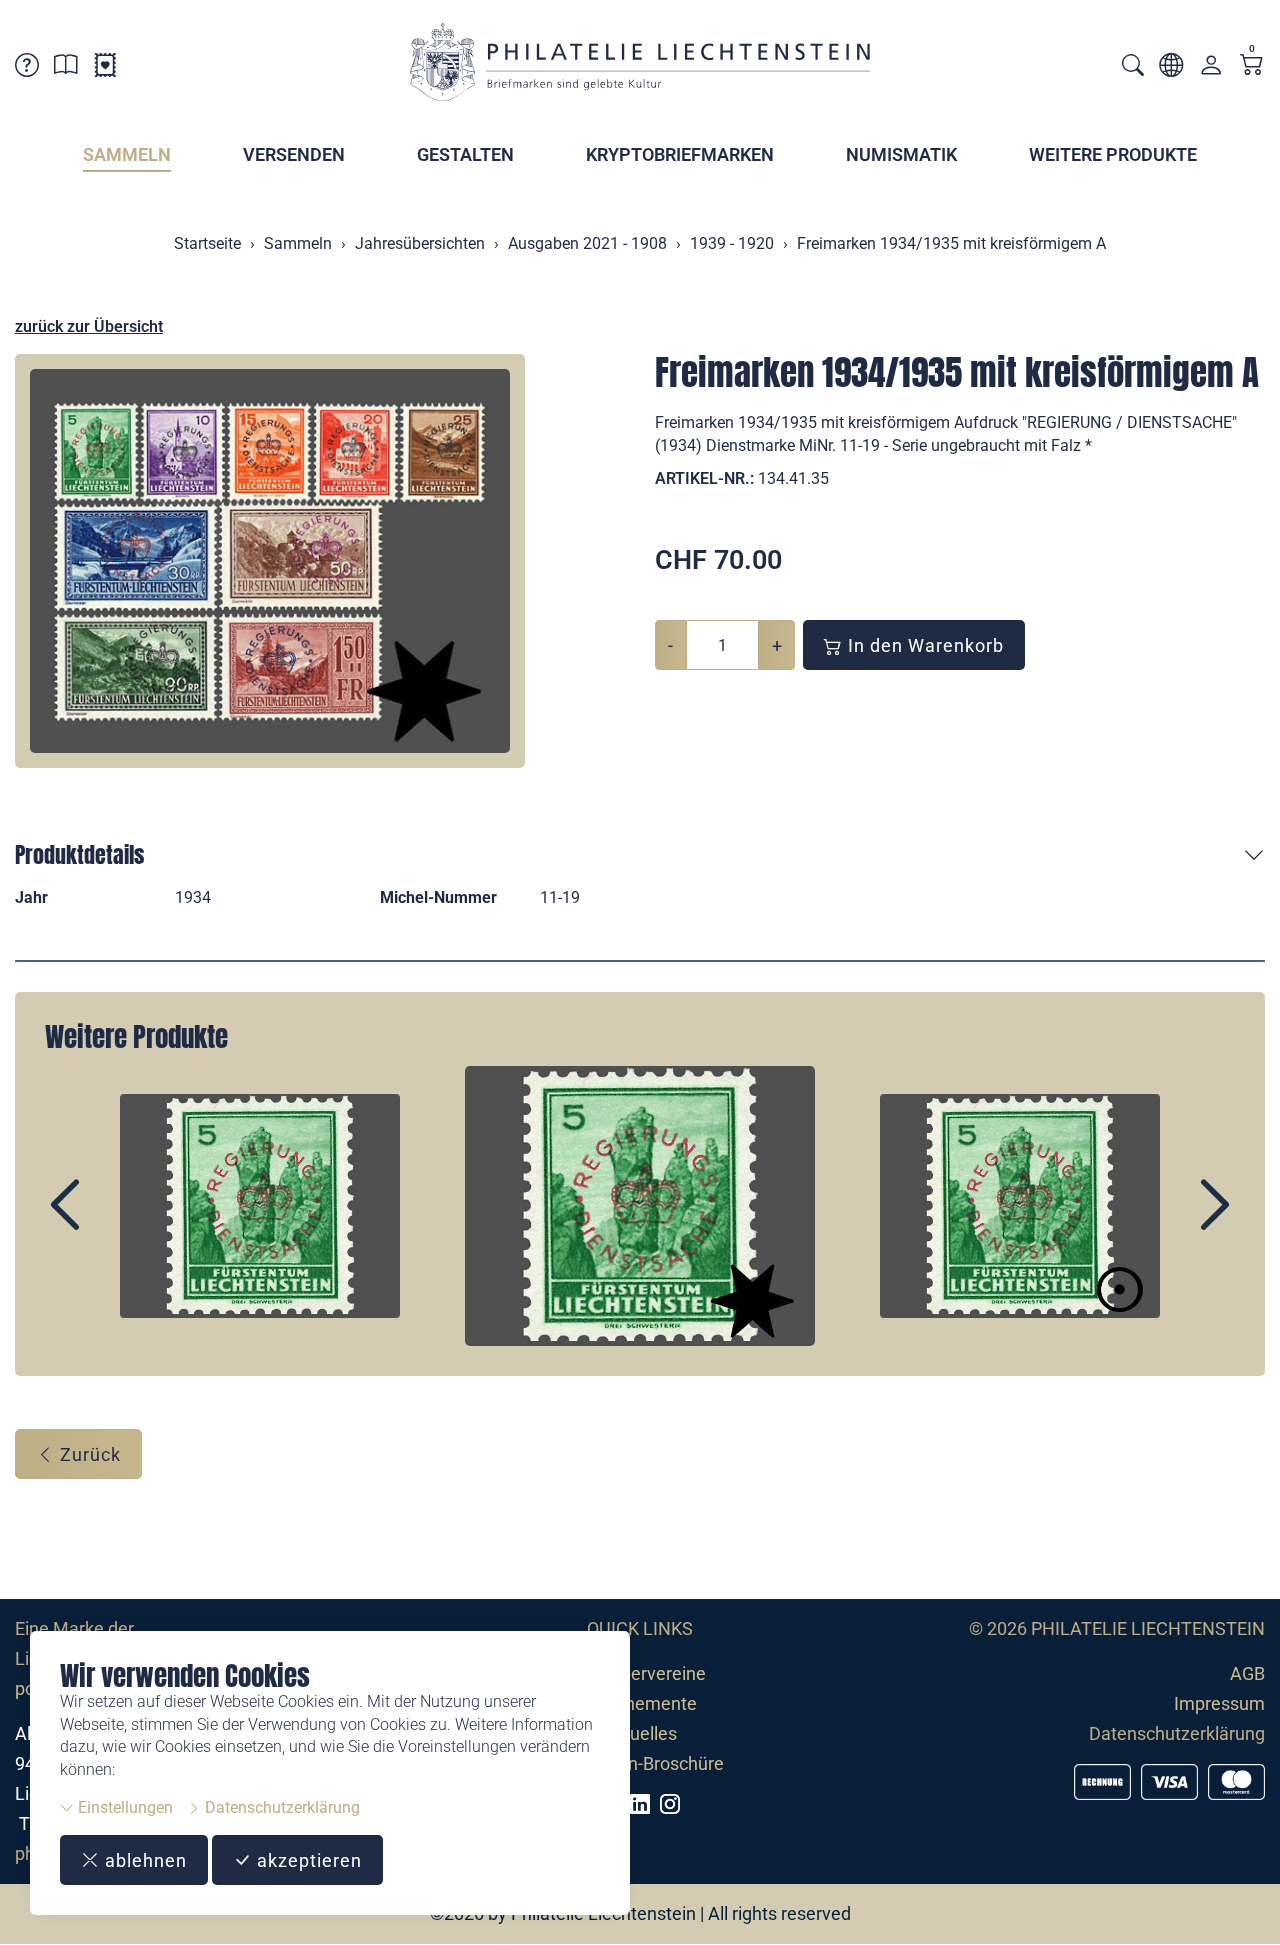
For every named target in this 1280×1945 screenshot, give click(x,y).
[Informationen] (66, 68)
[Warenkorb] (1252, 66)
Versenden (294, 154)
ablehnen (143, 1860)
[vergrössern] (270, 561)
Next (1169, 1222)
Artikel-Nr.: (704, 478)
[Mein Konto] (1211, 69)
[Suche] (1133, 67)
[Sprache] (1171, 68)
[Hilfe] (27, 68)
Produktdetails (79, 854)
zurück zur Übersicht (89, 326)
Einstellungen (123, 1807)
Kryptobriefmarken (680, 154)
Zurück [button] (88, 1454)
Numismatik (901, 154)
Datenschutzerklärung (280, 1807)
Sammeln (127, 154)
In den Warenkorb (923, 645)
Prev (111, 1222)
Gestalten (465, 154)
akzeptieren (307, 1860)
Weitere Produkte (1113, 154)
